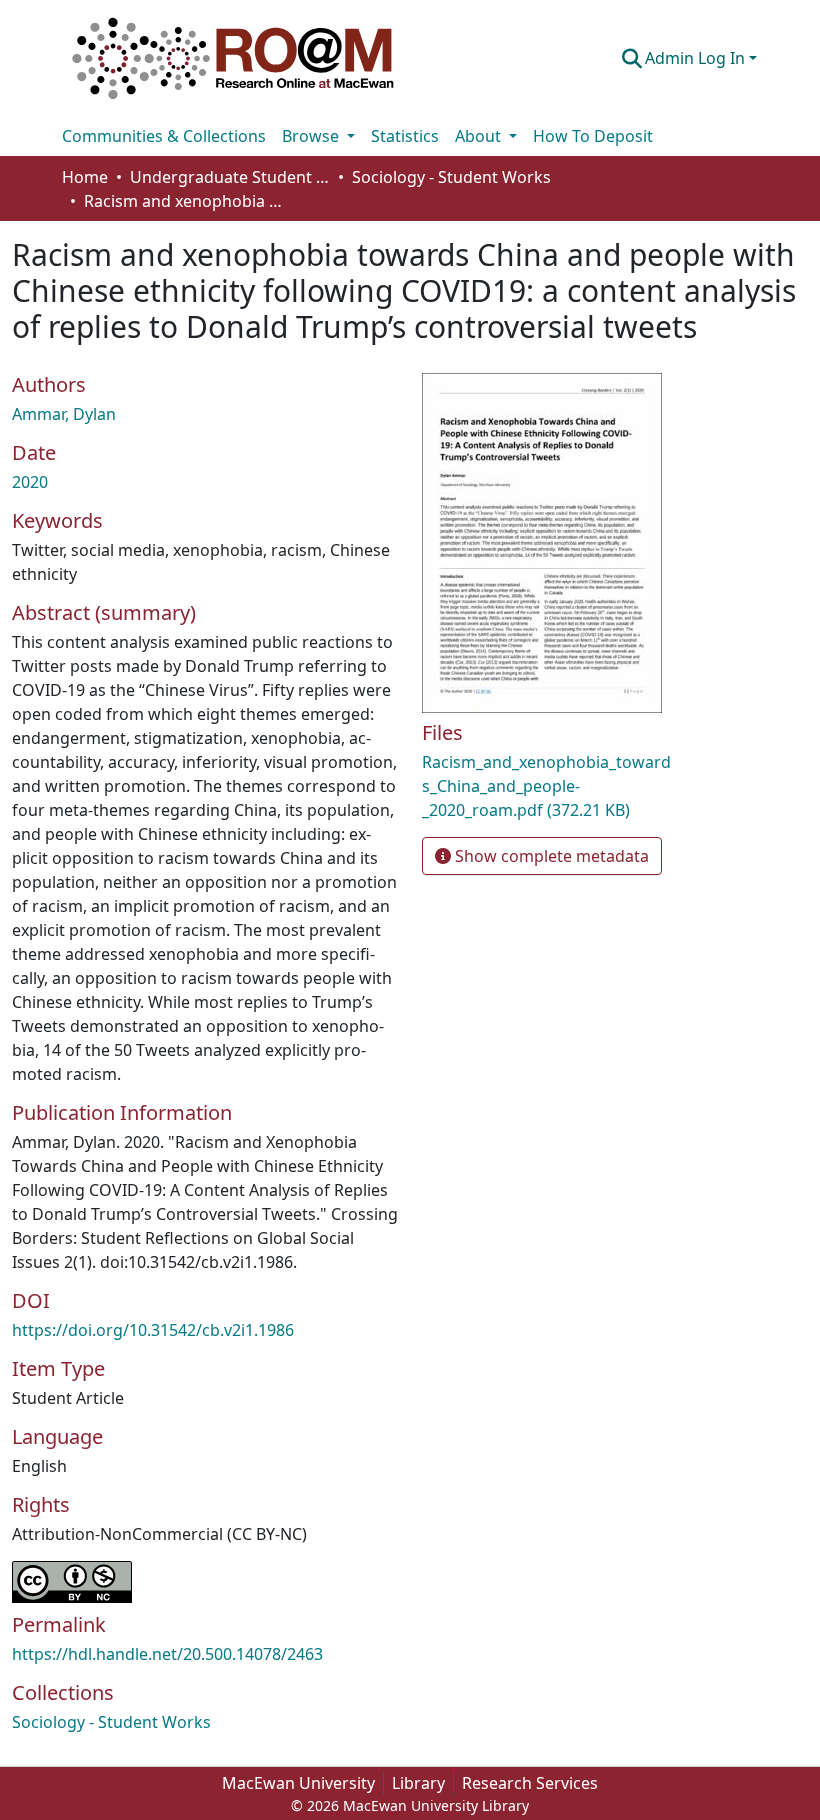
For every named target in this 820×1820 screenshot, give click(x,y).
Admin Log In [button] (697, 58)
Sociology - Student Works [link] (451, 177)
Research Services (530, 1783)
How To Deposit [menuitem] (593, 136)
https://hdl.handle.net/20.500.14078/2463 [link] (167, 1654)
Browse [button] (312, 136)
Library (418, 1783)
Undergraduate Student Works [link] (230, 177)
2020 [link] (30, 482)
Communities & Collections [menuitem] (164, 136)
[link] (546, 786)
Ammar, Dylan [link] (64, 414)
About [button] (480, 136)
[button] (233, 58)
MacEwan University (298, 1783)
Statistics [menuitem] (405, 136)
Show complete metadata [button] (550, 856)
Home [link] (85, 177)
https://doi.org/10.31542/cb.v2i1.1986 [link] (153, 1330)
